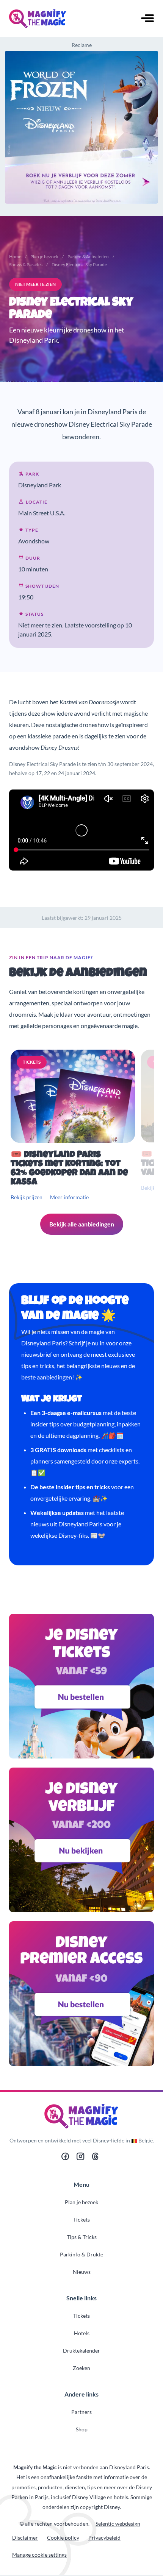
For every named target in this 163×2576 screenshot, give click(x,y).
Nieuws (82, 2272)
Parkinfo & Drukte (81, 2254)
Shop (82, 2429)
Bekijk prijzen (27, 1197)
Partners (81, 2412)
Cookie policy (63, 2538)
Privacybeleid (104, 2538)
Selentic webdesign (118, 2524)
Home (15, 257)
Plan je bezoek (44, 257)
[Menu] (147, 19)
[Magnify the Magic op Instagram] (80, 2158)
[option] (74, 1126)
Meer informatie (69, 1197)
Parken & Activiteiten (88, 257)
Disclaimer (25, 2538)
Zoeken (81, 2368)
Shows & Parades (26, 264)
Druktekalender (81, 2351)
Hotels (82, 2333)
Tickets (81, 2219)
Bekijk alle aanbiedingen (82, 1224)
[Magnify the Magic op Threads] (95, 2158)
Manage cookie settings (39, 2555)
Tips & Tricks (82, 2237)
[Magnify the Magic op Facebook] (65, 2158)
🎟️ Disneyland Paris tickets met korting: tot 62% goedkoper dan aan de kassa (69, 1169)
